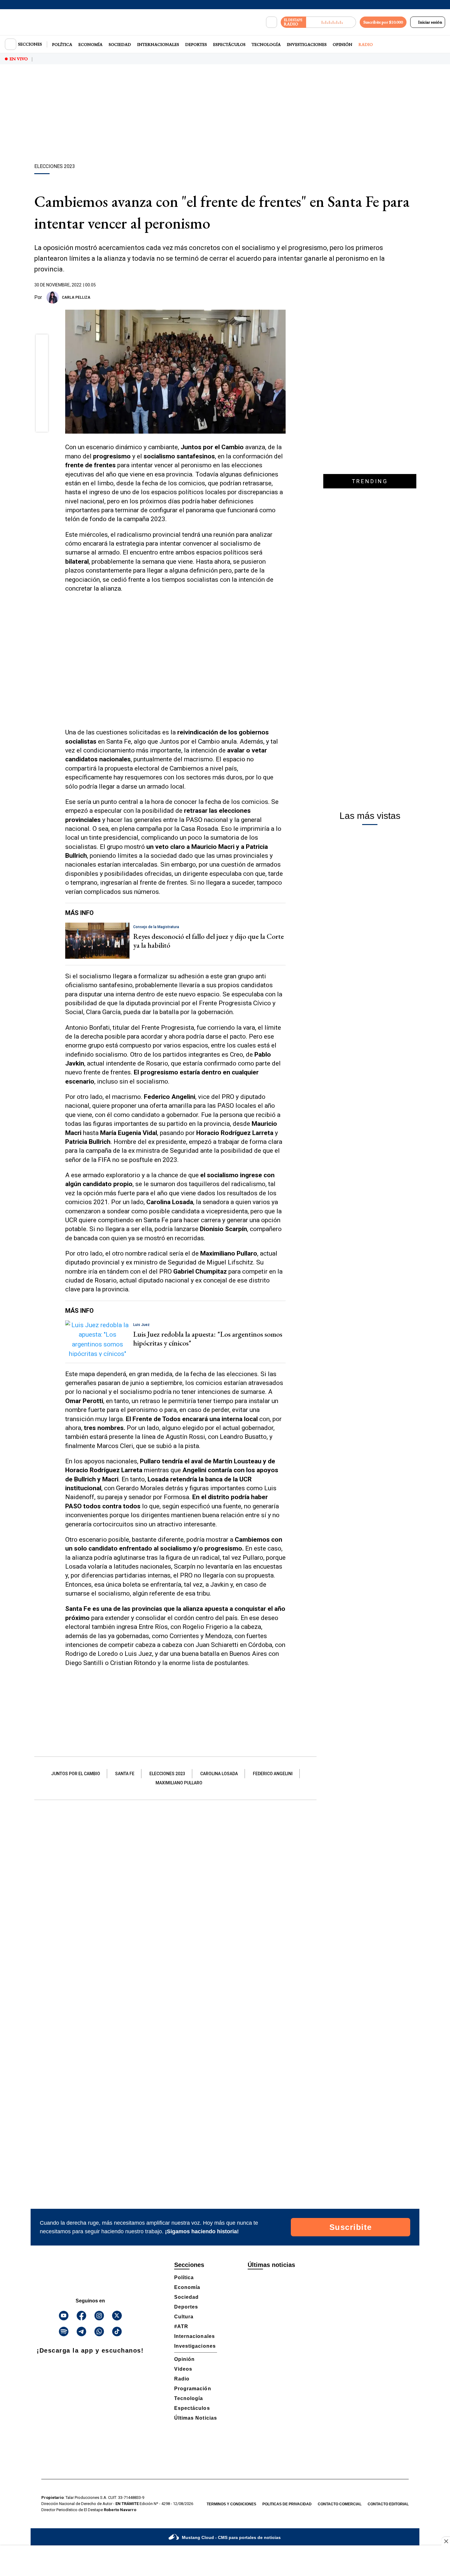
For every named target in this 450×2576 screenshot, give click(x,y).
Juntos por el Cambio (76, 1774)
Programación (193, 2389)
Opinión (343, 44)
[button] (42, 343)
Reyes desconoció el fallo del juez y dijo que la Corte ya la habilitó (208, 941)
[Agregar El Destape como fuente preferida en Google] (284, 297)
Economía (90, 44)
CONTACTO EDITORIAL (388, 2504)
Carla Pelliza (76, 297)
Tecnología (266, 44)
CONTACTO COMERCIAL (340, 2504)
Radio (366, 44)
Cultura (184, 2317)
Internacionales (158, 44)
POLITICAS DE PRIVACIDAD (287, 2504)
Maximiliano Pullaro (179, 1783)
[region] (225, 115)
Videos (183, 2369)
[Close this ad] (446, 2541)
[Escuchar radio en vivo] (331, 22)
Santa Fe (125, 1774)
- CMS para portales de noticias (231, 2537)
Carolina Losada (219, 1774)
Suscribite (351, 2227)
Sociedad (120, 44)
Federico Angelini (273, 1774)
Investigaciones (307, 44)
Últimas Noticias (196, 2418)
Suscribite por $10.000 (383, 22)
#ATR (181, 2326)
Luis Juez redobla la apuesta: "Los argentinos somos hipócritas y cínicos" (208, 1338)
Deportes (196, 44)
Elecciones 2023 (167, 1774)
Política (62, 44)
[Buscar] (272, 22)
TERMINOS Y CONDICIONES (231, 2504)
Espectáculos (229, 44)
